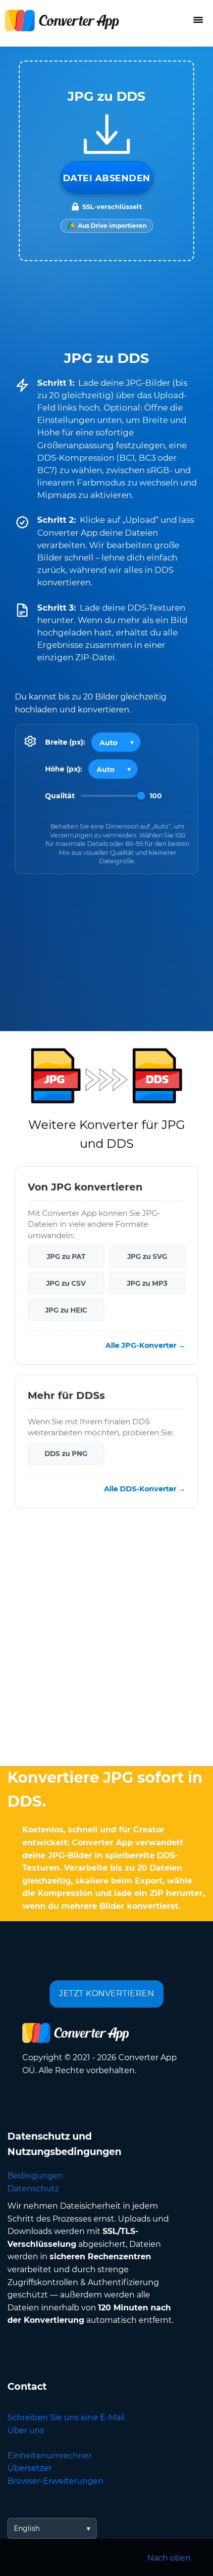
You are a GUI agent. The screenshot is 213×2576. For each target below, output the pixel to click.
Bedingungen (35, 2176)
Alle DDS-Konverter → (145, 1489)
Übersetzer (29, 2468)
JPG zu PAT (66, 1256)
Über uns (26, 2430)
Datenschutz (33, 2189)
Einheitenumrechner (50, 2456)
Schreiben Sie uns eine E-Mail (66, 2417)
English (27, 2528)
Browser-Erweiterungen (55, 2481)
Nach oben (169, 2558)
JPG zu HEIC (66, 1310)
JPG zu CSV (66, 1283)
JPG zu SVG (147, 1256)
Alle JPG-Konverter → (145, 1345)
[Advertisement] (106, 1639)
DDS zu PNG (66, 1454)
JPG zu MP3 (147, 1283)
